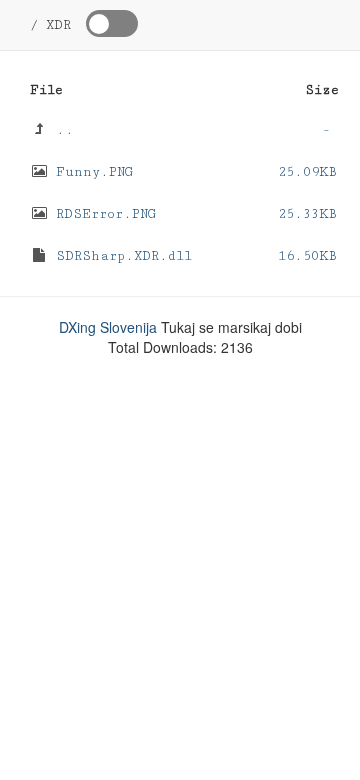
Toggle (112, 23)
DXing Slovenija (108, 327)
